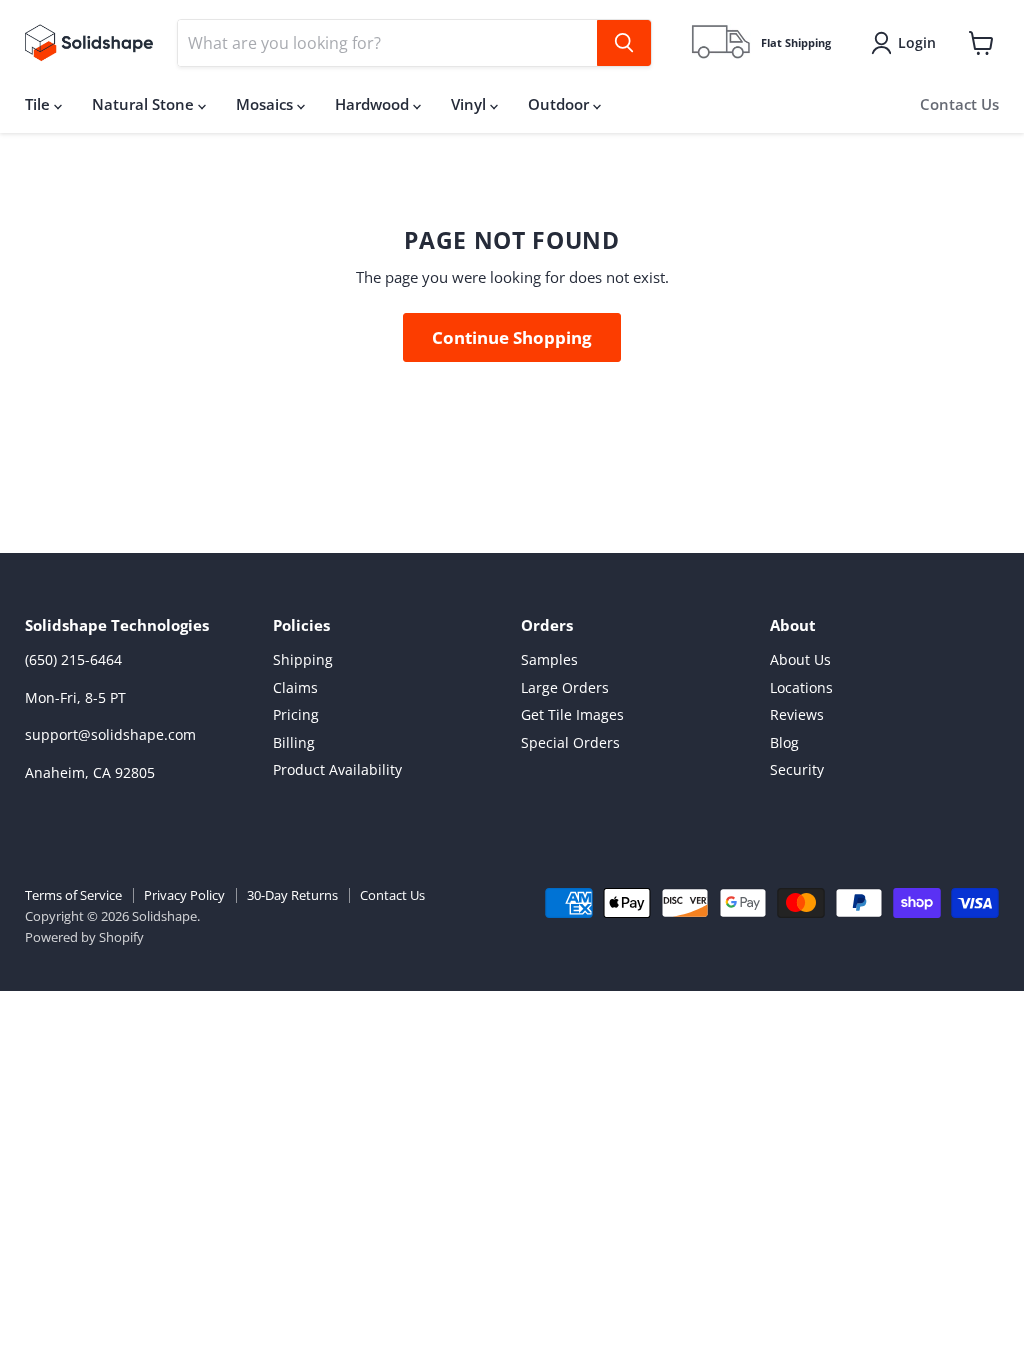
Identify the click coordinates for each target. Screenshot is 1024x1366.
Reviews (797, 714)
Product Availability (337, 769)
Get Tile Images (572, 714)
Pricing (296, 714)
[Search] (624, 43)
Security (797, 769)
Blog (784, 742)
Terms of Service (73, 895)
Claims (295, 687)
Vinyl (470, 104)
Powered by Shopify (84, 937)
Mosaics (266, 104)
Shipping (303, 659)
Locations (801, 687)
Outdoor (560, 104)
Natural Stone (145, 104)
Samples (549, 659)
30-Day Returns (292, 895)
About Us (800, 659)
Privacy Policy (184, 895)
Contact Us (959, 104)
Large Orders (565, 687)
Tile (39, 104)
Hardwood (374, 104)
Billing (294, 742)
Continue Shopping (512, 337)
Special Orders (570, 742)
